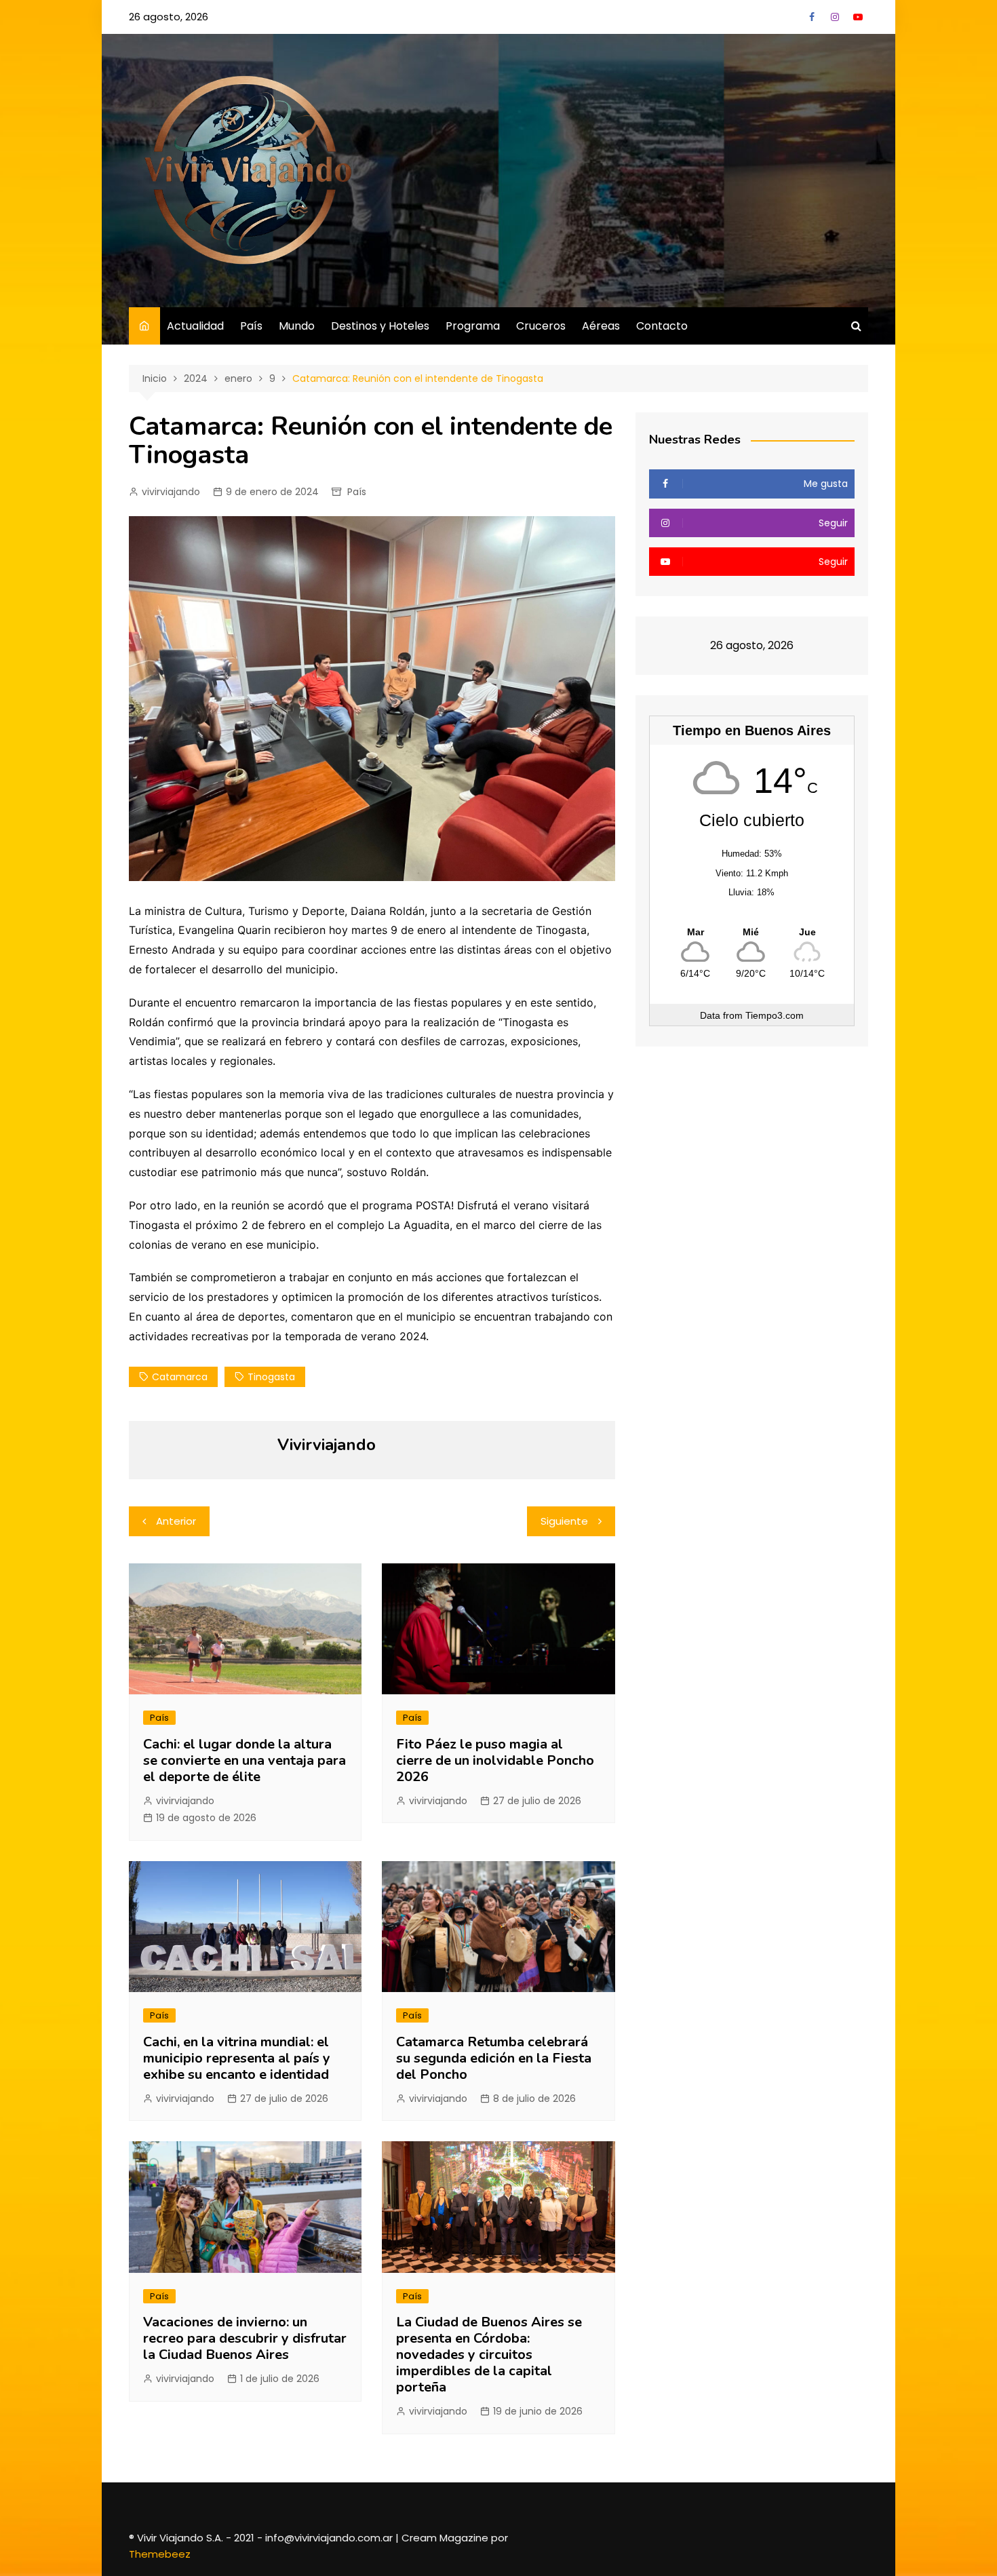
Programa (473, 326)
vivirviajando (171, 492)
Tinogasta (271, 1377)
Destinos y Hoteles (380, 326)
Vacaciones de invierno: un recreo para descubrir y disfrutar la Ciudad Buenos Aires (245, 2338)
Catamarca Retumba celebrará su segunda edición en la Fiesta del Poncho (494, 2058)
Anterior (176, 1521)
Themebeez (160, 2554)
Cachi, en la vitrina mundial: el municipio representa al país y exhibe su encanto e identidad (237, 2058)
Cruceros (541, 326)
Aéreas (601, 326)
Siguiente (564, 1521)
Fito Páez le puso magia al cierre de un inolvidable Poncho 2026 (495, 1760)
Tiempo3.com (775, 1015)
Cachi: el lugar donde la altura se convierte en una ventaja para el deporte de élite (245, 1760)
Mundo (297, 326)
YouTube (858, 17)
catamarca (180, 1377)
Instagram (835, 17)
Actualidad (195, 326)
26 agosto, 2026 (169, 17)
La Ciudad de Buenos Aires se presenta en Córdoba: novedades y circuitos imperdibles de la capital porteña (489, 2355)
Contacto (662, 326)
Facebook (812, 17)
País (251, 326)
